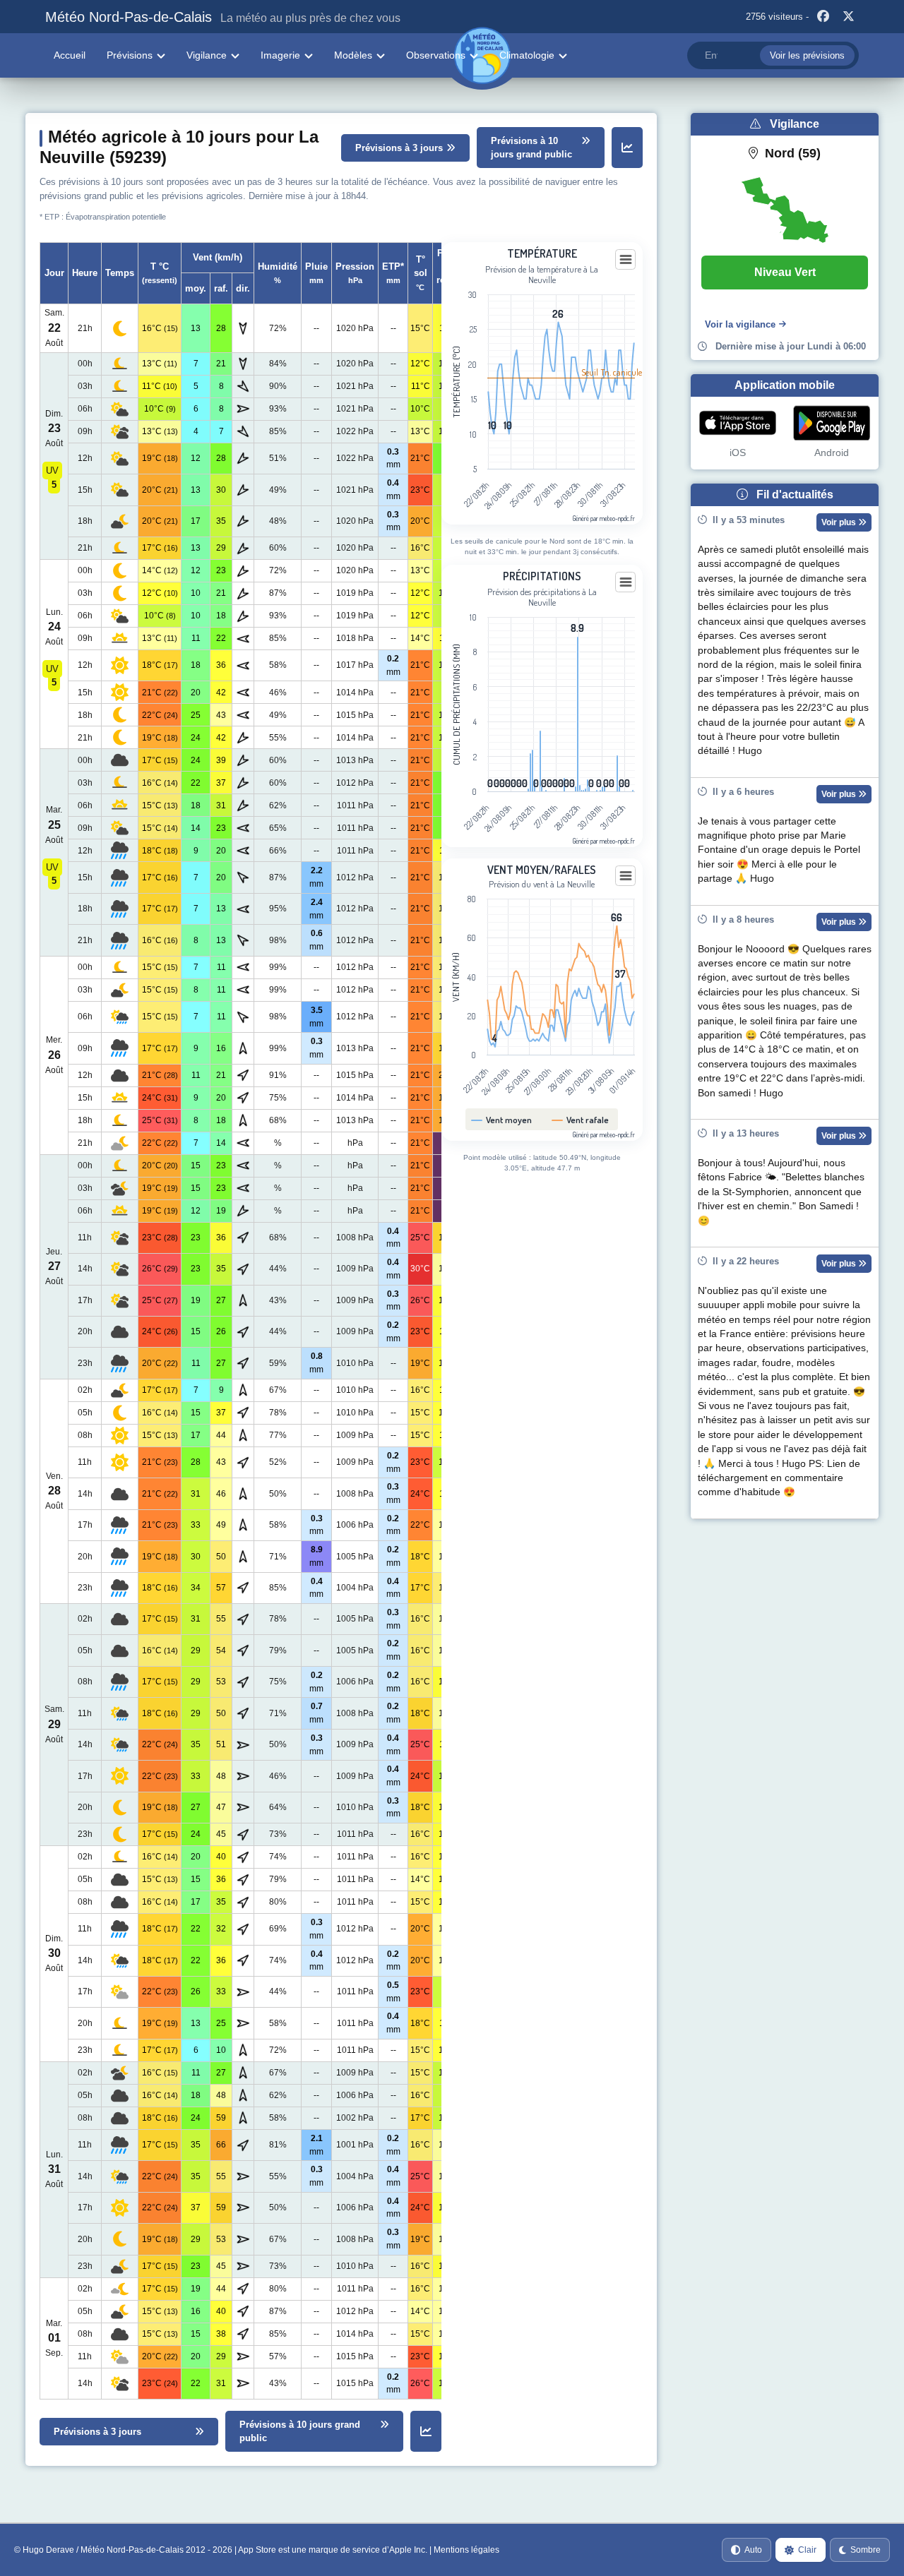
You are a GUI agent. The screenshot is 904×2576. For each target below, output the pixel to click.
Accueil (70, 55)
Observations (436, 55)
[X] (848, 17)
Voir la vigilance (740, 324)
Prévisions (130, 55)
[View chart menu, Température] (626, 260)
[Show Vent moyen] (502, 1120)
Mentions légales (466, 2550)
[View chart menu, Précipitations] (626, 582)
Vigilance (207, 55)
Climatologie (527, 55)
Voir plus (840, 522)
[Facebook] (823, 17)
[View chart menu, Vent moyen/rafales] (626, 876)
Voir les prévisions (807, 55)
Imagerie (280, 55)
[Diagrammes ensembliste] (627, 148)
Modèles (353, 55)
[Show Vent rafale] (581, 1120)
